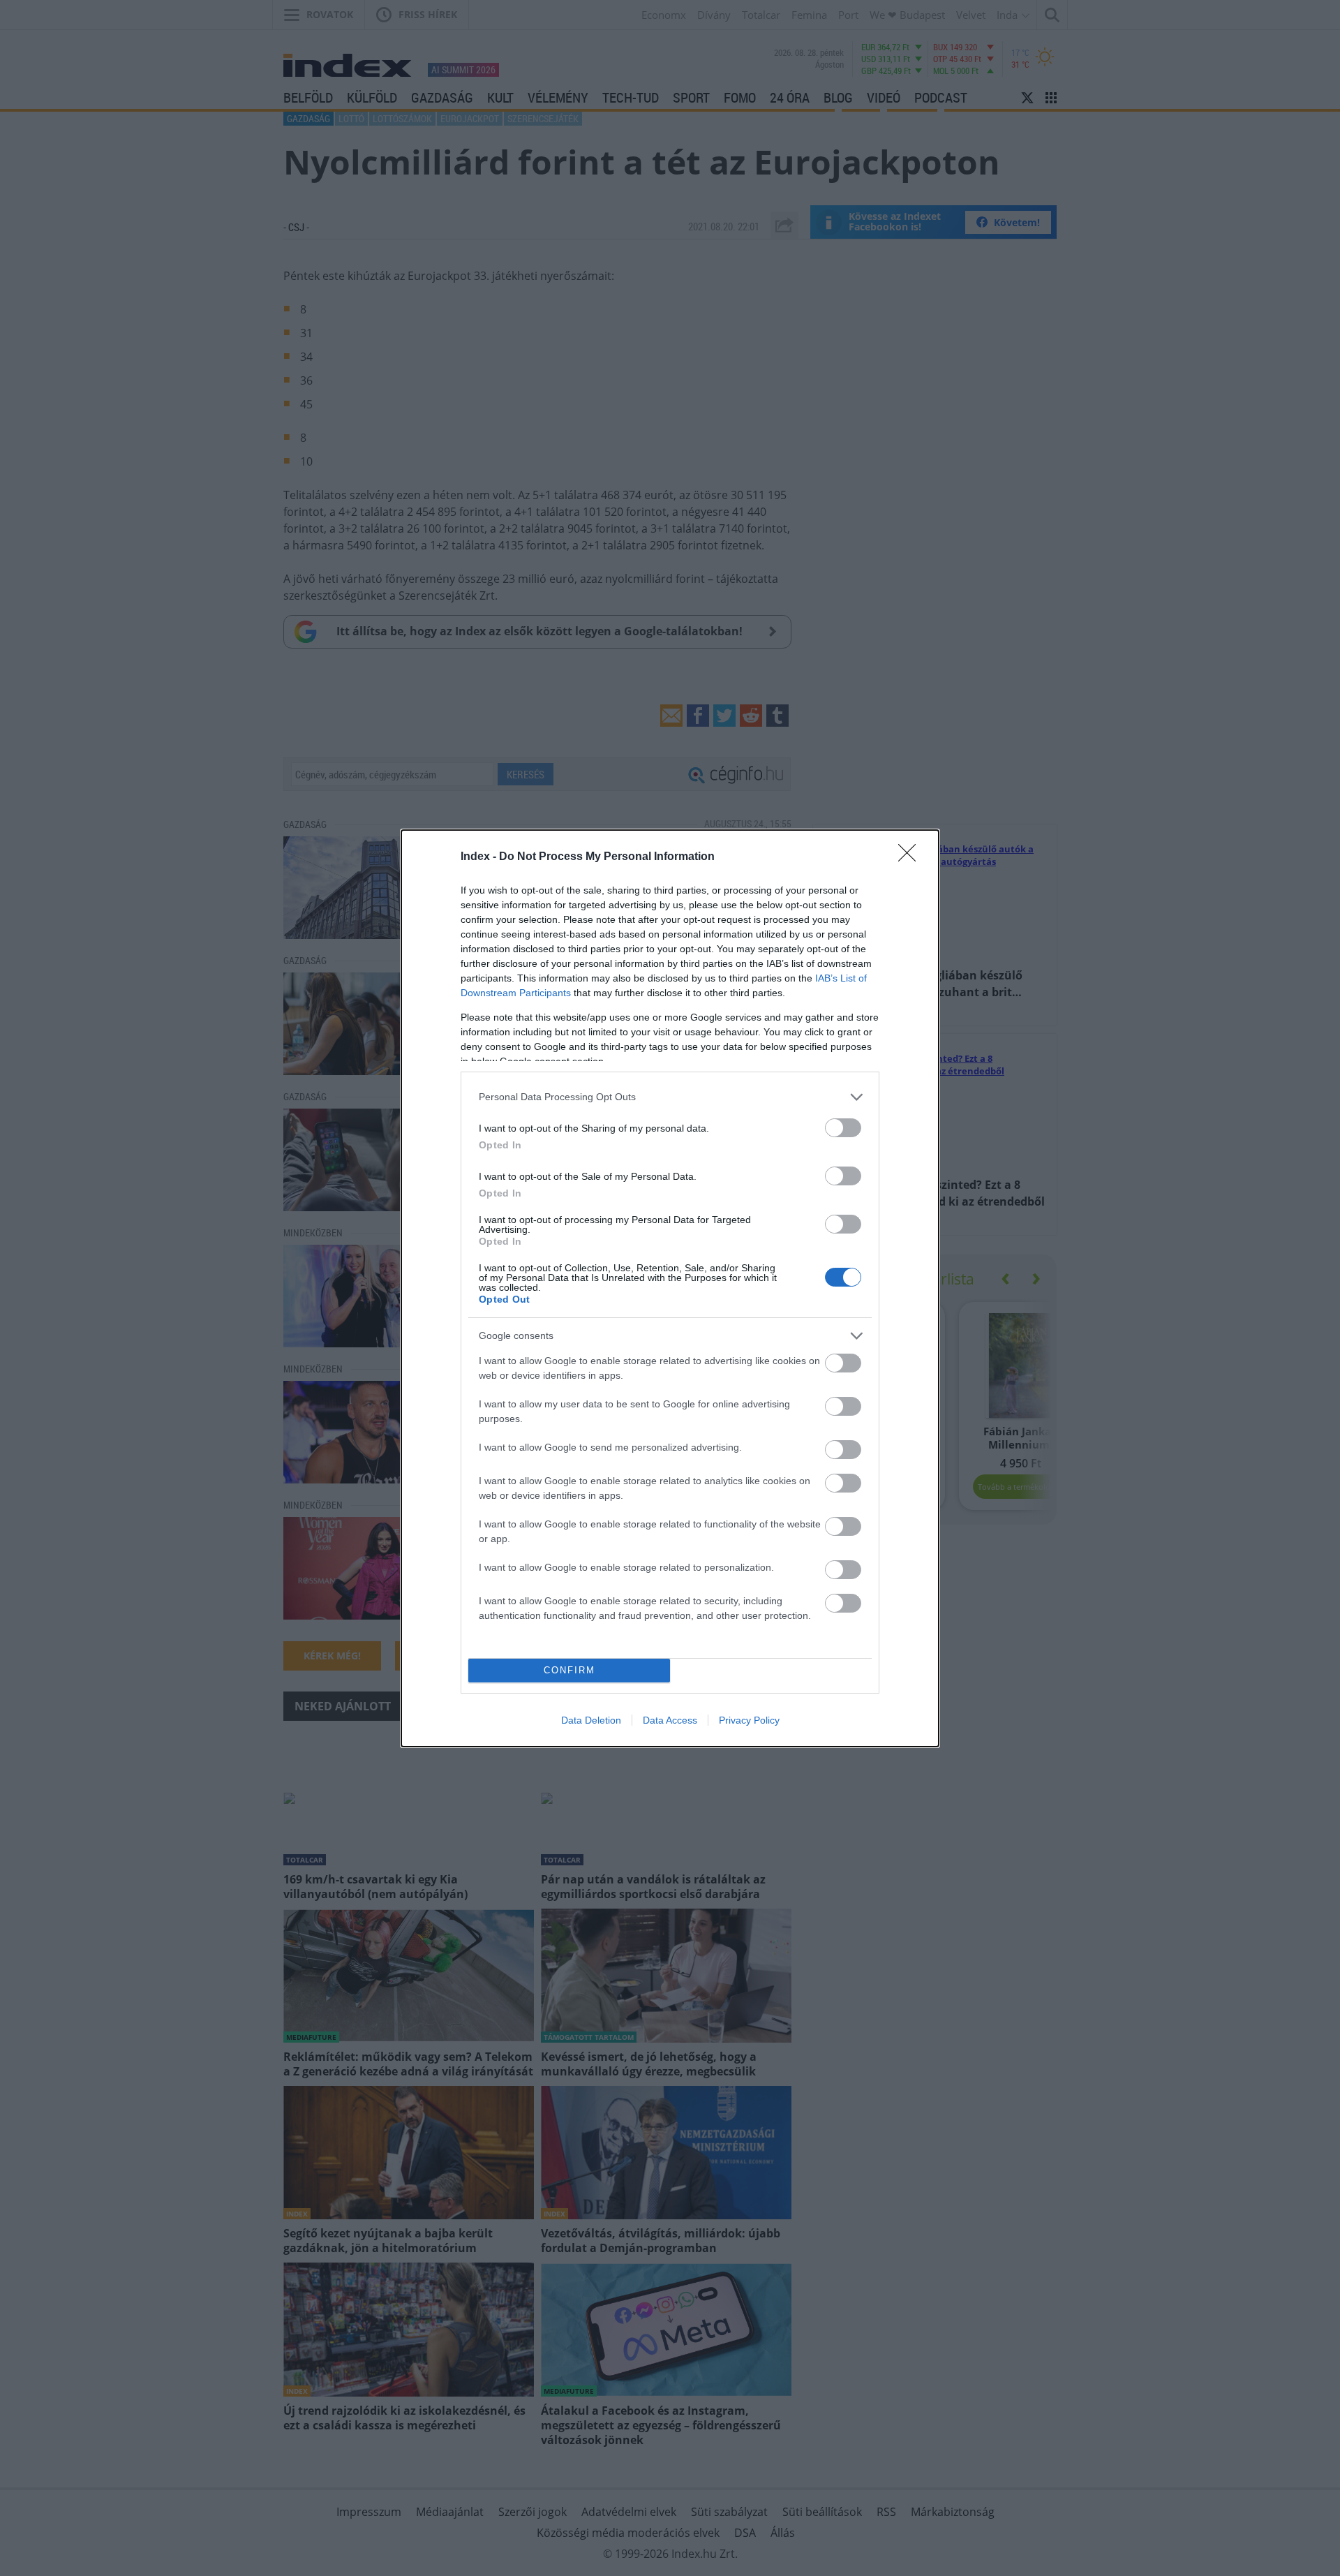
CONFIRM (569, 1670)
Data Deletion (591, 1720)
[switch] (843, 1128)
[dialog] (670, 1288)
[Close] (911, 857)
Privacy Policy (749, 1720)
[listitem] (670, 1097)
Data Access (670, 1720)
